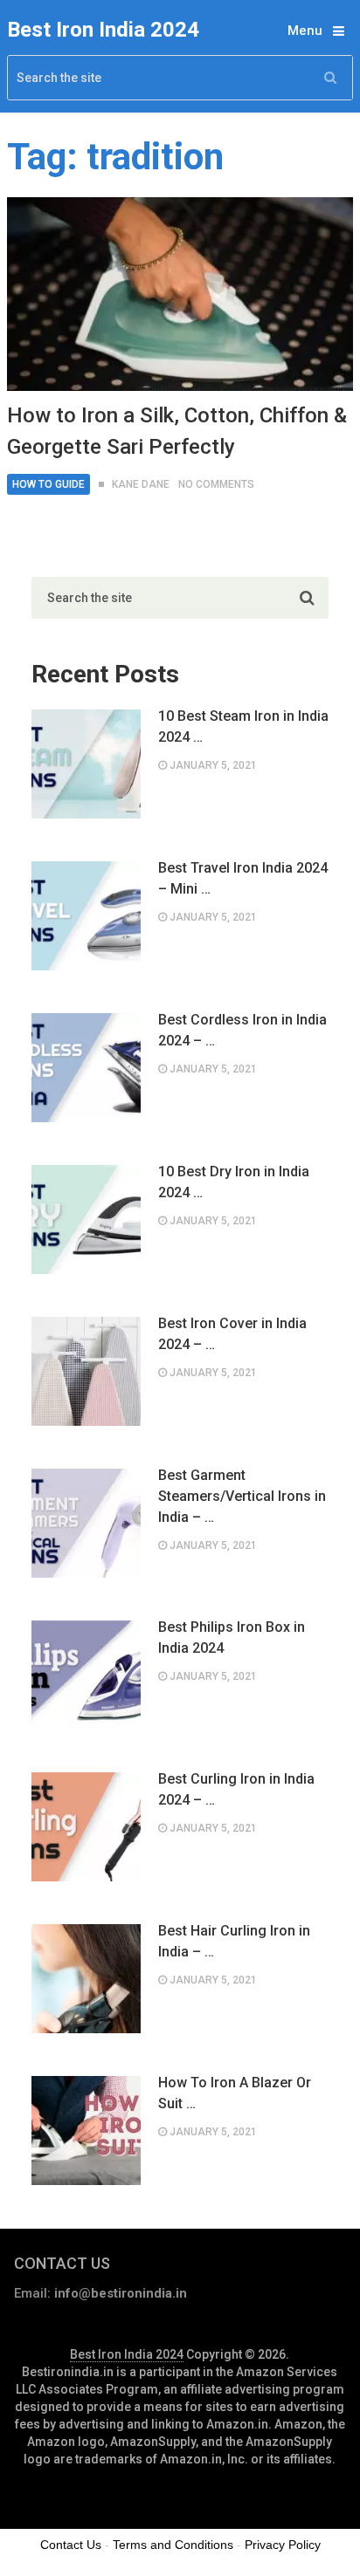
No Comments (216, 484)
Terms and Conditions (173, 2545)
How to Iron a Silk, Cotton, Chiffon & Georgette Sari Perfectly (177, 431)
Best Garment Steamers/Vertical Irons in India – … (242, 1496)
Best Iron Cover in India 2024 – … (232, 1334)
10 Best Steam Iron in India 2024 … (243, 726)
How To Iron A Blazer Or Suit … (235, 2093)
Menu (305, 31)
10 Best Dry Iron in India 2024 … (234, 1182)
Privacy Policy (283, 2545)
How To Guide (48, 484)
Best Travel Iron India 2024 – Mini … (243, 878)
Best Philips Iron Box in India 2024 (232, 1637)
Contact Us (71, 2545)
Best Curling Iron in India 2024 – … (236, 1789)
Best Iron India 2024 (103, 30)
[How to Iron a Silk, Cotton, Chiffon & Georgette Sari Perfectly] (180, 294)
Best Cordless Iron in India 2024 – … (242, 1030)
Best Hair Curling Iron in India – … (234, 1941)
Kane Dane (141, 484)
